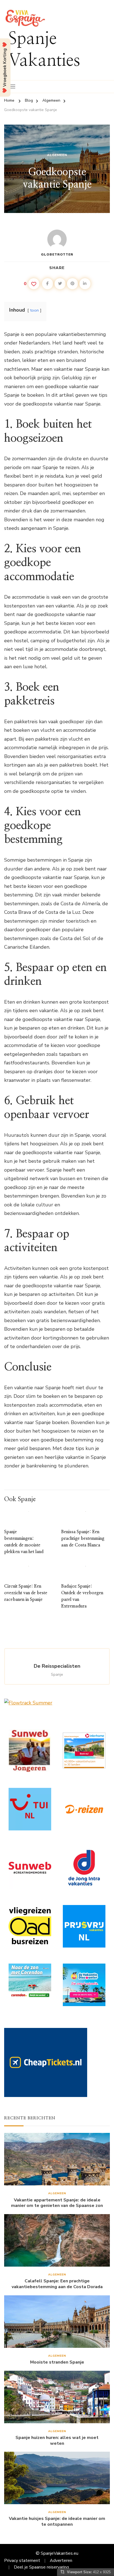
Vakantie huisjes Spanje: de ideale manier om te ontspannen (57, 2522)
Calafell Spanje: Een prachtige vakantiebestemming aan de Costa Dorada (57, 2284)
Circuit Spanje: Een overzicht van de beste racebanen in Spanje (26, 1593)
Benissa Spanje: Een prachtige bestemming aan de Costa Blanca (83, 1538)
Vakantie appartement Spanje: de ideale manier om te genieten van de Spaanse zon (57, 2203)
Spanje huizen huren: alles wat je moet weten (57, 2441)
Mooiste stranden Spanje (57, 2362)
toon (34, 310)
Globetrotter (57, 254)
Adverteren (61, 2561)
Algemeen (57, 155)
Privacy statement (22, 2561)
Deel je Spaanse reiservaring (41, 2567)
